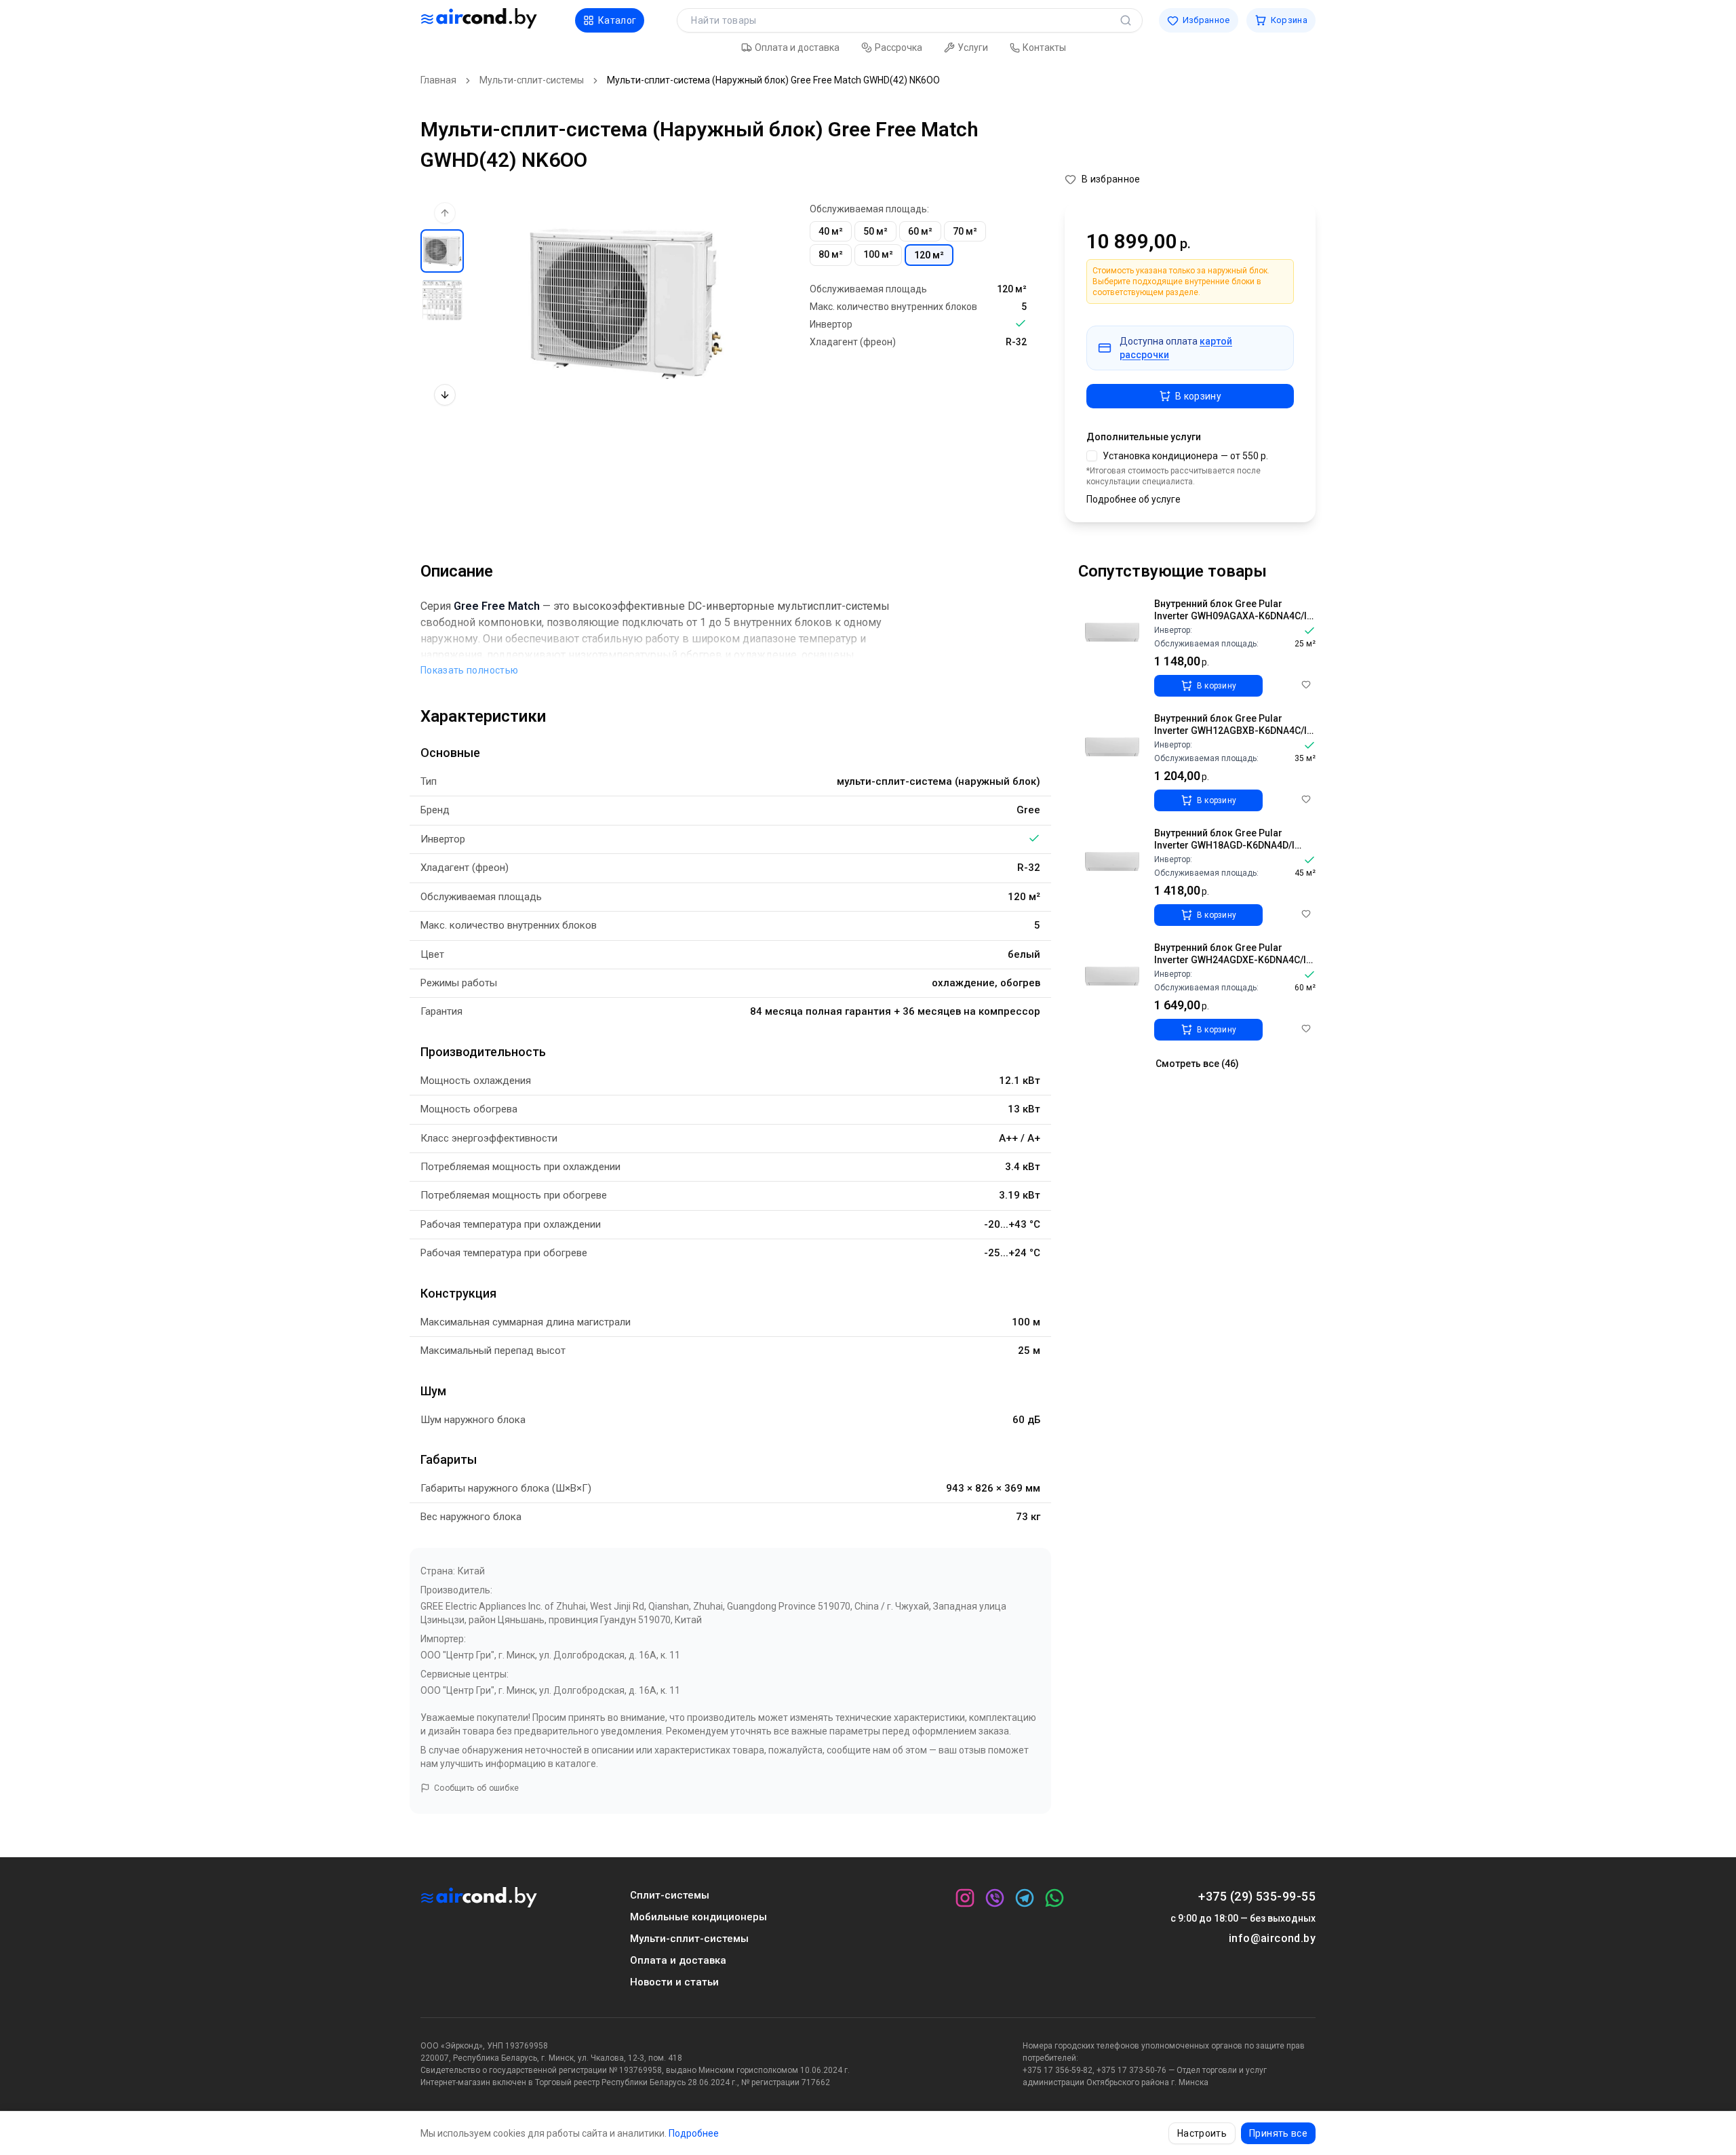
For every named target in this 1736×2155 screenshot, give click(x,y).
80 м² (831, 254)
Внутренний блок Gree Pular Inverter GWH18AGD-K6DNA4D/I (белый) (1224, 845)
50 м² (875, 231)
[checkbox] (1092, 456)
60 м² (920, 231)
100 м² (878, 254)
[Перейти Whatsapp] (1054, 1898)
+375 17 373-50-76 (1131, 2070)
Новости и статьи (674, 1982)
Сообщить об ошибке (476, 1788)
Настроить (1202, 2133)
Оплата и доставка (678, 1960)
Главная (438, 80)
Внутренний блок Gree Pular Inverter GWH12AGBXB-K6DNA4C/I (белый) (1230, 730)
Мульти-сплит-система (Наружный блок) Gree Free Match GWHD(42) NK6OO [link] (773, 80)
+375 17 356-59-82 (1058, 2070)
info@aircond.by (1272, 1938)
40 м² (831, 231)
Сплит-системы (670, 1895)
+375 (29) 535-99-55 (1257, 1896)
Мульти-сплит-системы (532, 80)
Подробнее (694, 2133)
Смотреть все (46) (1197, 1064)
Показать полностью (469, 670)
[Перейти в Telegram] (1025, 1898)
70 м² (965, 231)
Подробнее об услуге (1133, 499)
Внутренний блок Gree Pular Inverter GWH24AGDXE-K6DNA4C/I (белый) (1230, 959)
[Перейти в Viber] (995, 1898)
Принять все (1278, 2133)
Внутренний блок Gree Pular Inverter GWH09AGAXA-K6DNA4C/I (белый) (1230, 616)
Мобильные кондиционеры (698, 1917)
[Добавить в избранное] (1306, 684)
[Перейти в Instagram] (965, 1898)
